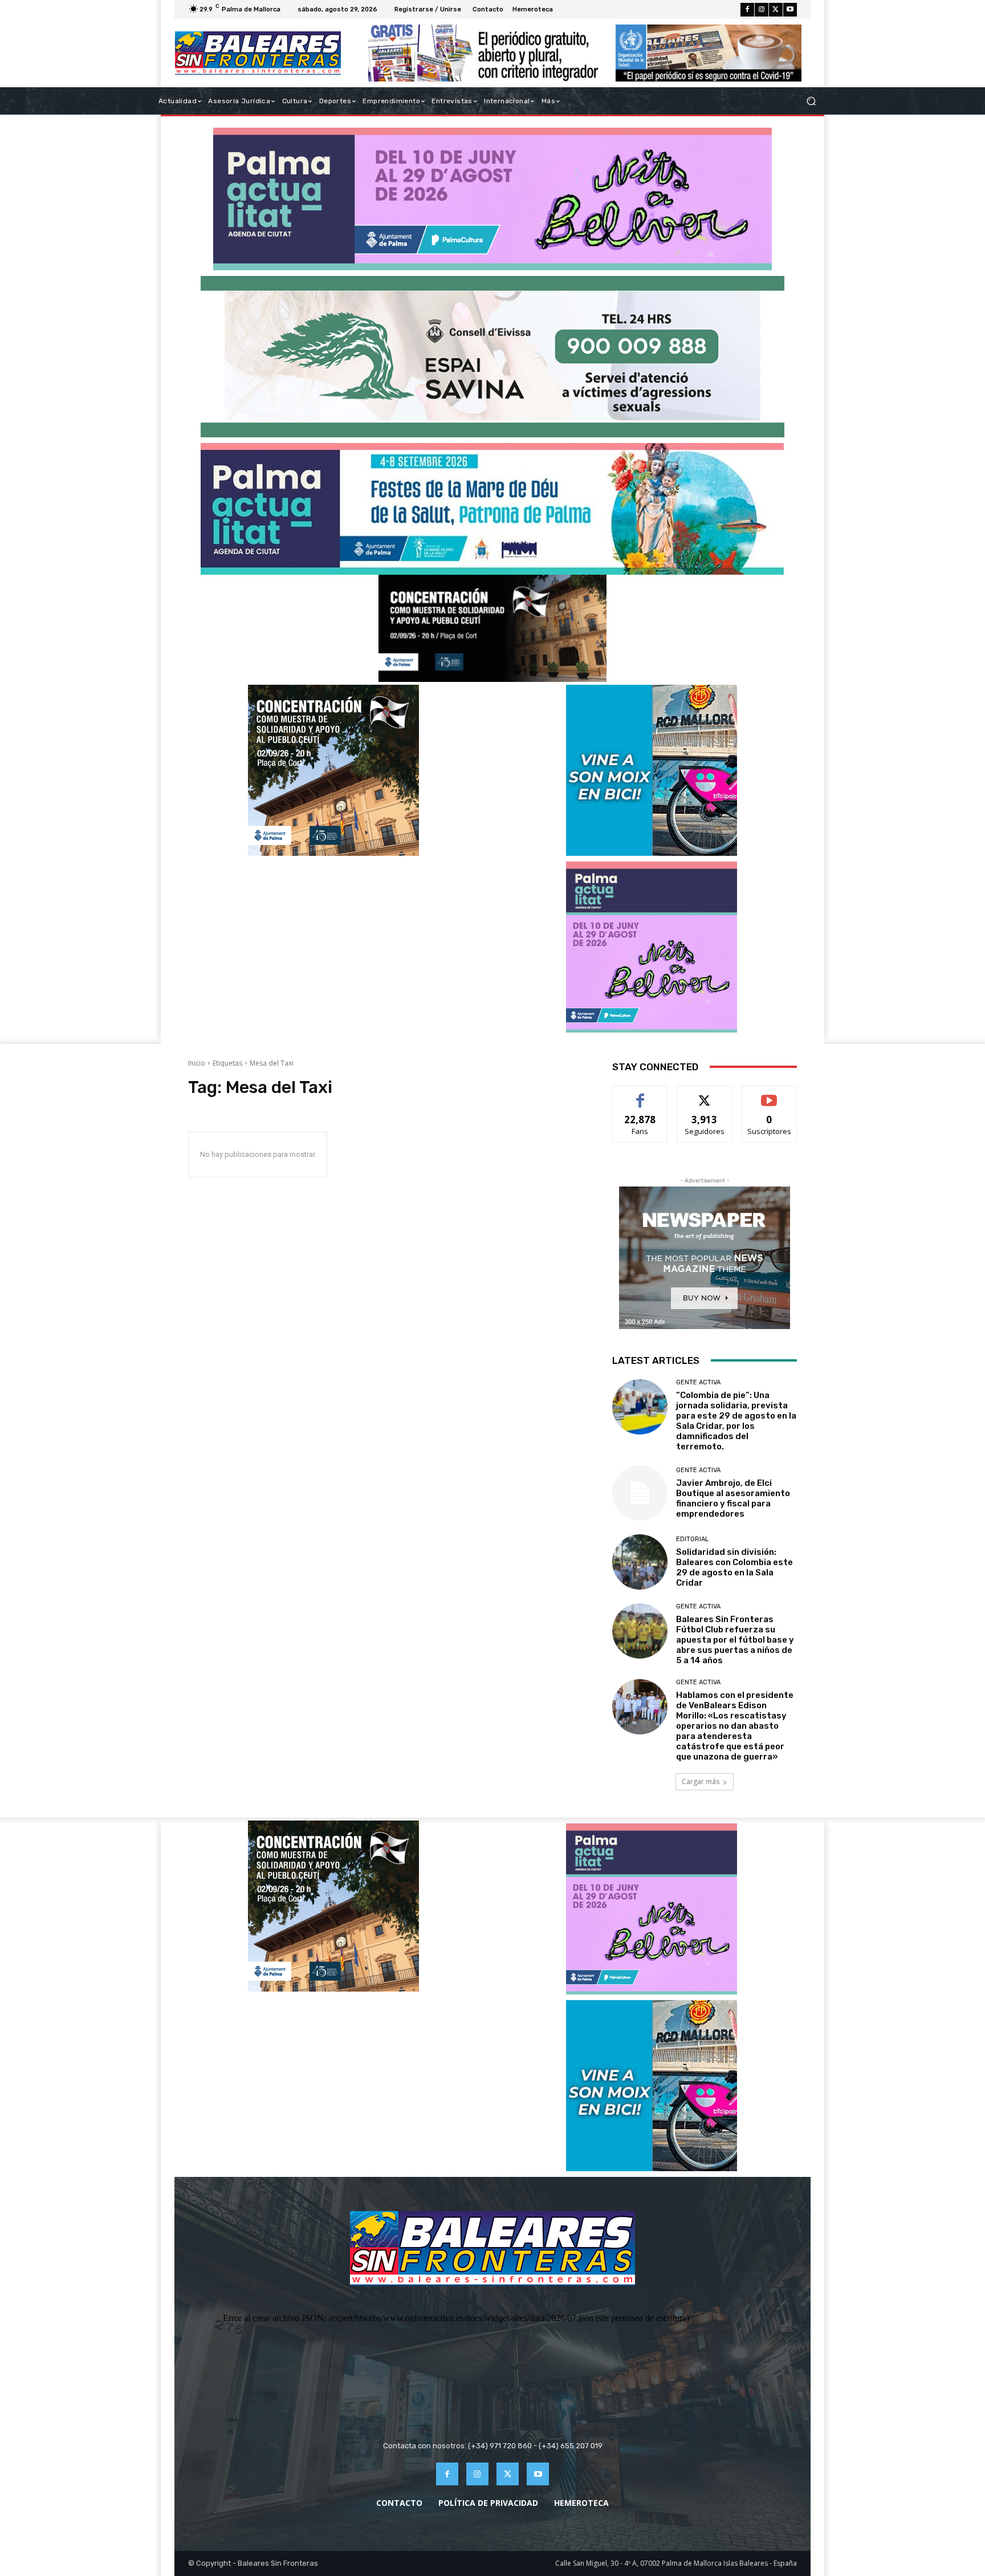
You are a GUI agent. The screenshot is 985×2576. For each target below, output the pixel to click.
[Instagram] (762, 10)
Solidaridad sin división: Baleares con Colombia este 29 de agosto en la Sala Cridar (734, 1567)
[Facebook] (747, 10)
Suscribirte (769, 1094)
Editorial (692, 1539)
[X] (776, 10)
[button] (811, 101)
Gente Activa (698, 1382)
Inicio (197, 1063)
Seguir (705, 1094)
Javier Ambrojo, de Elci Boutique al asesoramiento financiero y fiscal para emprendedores (733, 1498)
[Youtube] (790, 10)
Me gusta (640, 1094)
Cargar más (701, 1781)
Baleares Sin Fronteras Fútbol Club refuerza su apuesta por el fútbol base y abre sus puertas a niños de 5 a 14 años (735, 1640)
